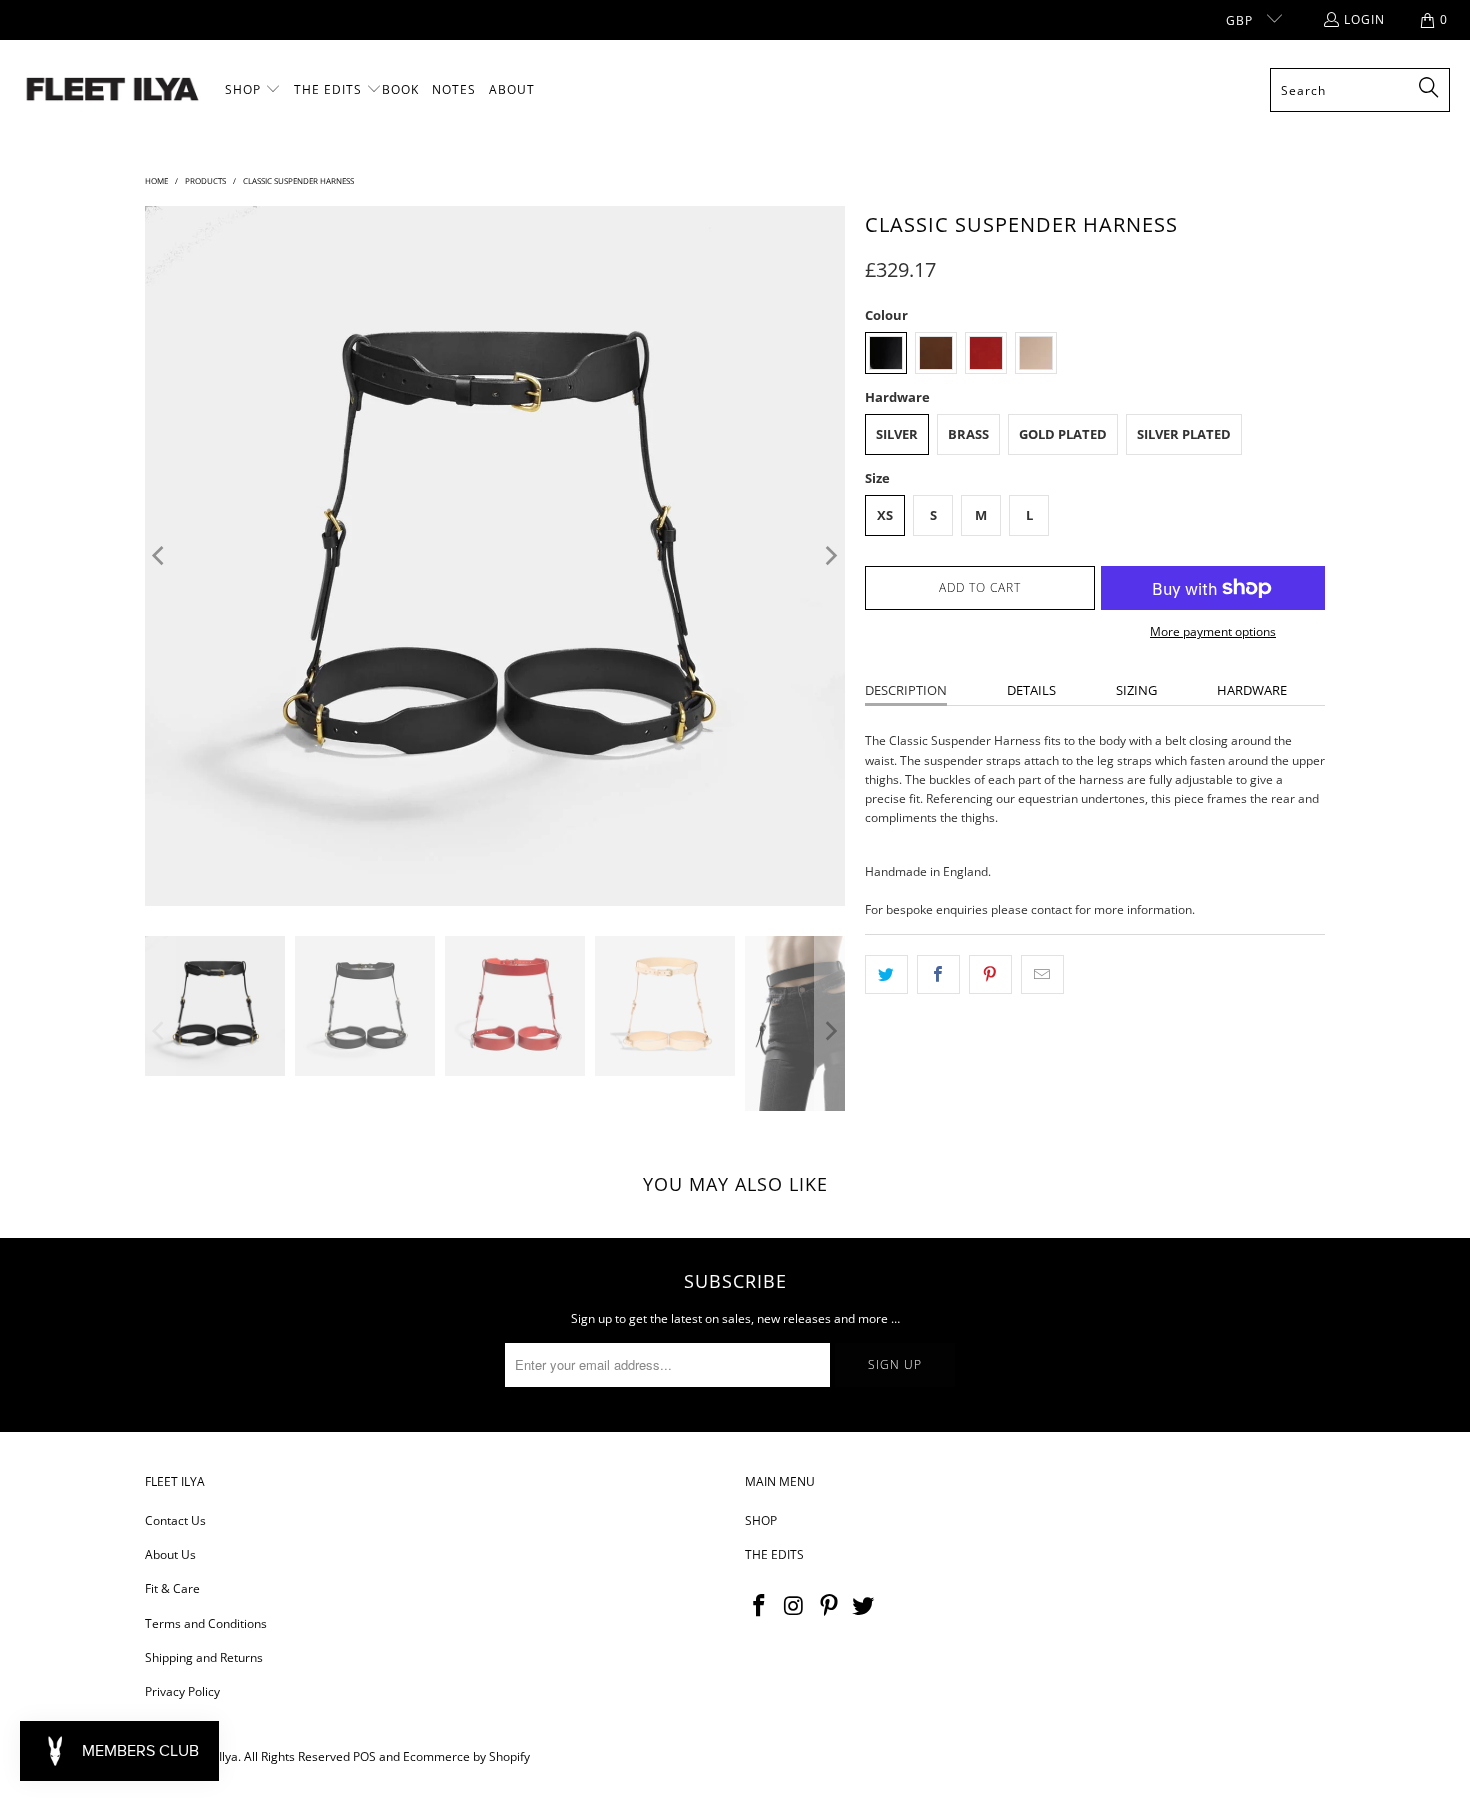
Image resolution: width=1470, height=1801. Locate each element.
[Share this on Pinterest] (990, 974)
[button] (253, 90)
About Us (170, 1554)
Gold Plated (1063, 434)
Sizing (1136, 690)
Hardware (1252, 690)
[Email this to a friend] (1042, 974)
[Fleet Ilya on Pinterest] (829, 1606)
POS (364, 1756)
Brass (968, 434)
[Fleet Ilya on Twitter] (864, 1606)
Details (1031, 690)
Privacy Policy (182, 1691)
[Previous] (160, 556)
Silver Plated (1184, 434)
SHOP (761, 1520)
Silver (897, 434)
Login (1364, 19)
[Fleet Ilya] (112, 90)
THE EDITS (774, 1554)
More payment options (1213, 631)
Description (906, 690)
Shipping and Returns (204, 1657)
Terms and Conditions (206, 1623)
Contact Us (175, 1520)
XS (885, 515)
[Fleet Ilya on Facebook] (760, 1606)
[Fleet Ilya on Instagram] (795, 1606)
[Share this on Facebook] (938, 974)
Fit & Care (172, 1588)
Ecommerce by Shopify (466, 1756)
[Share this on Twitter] (886, 974)
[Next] (830, 556)
